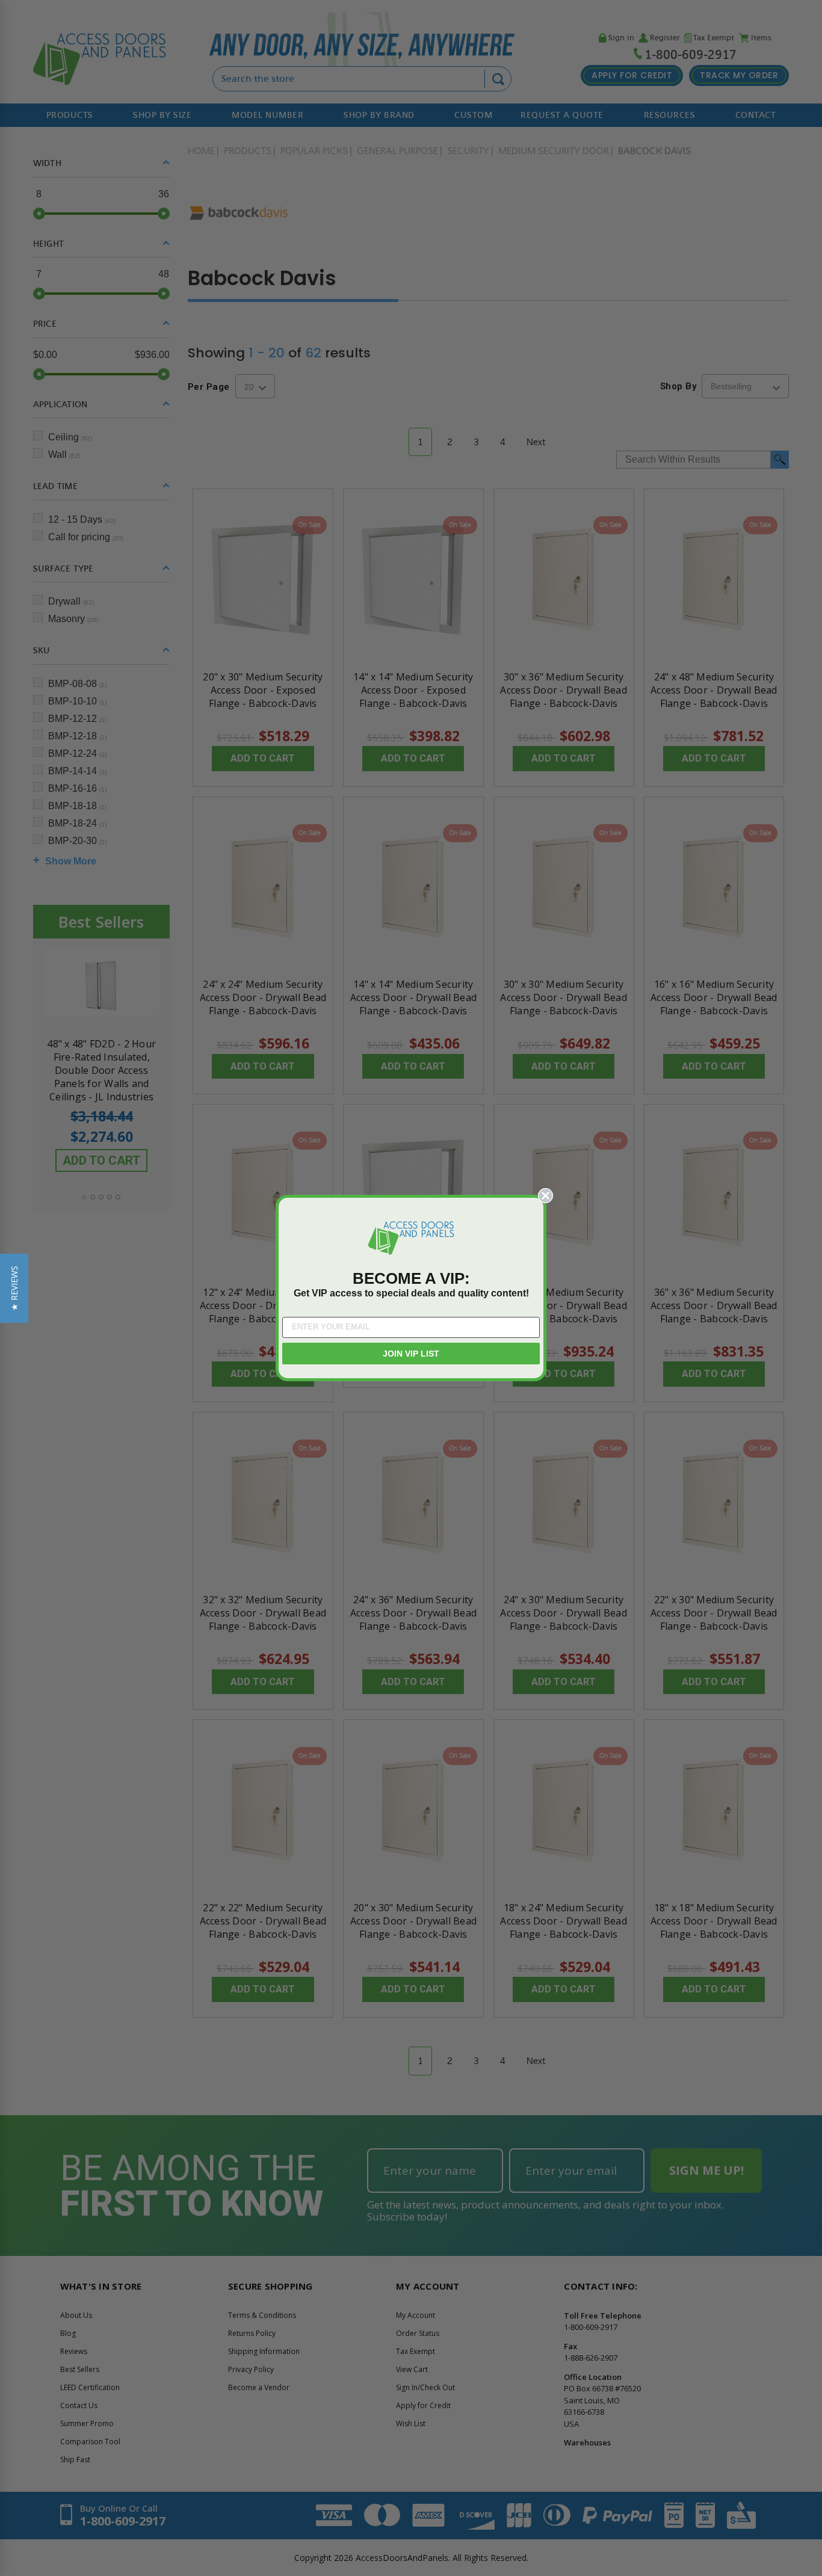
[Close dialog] (545, 1196)
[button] (14, 1288)
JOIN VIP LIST (411, 1354)
